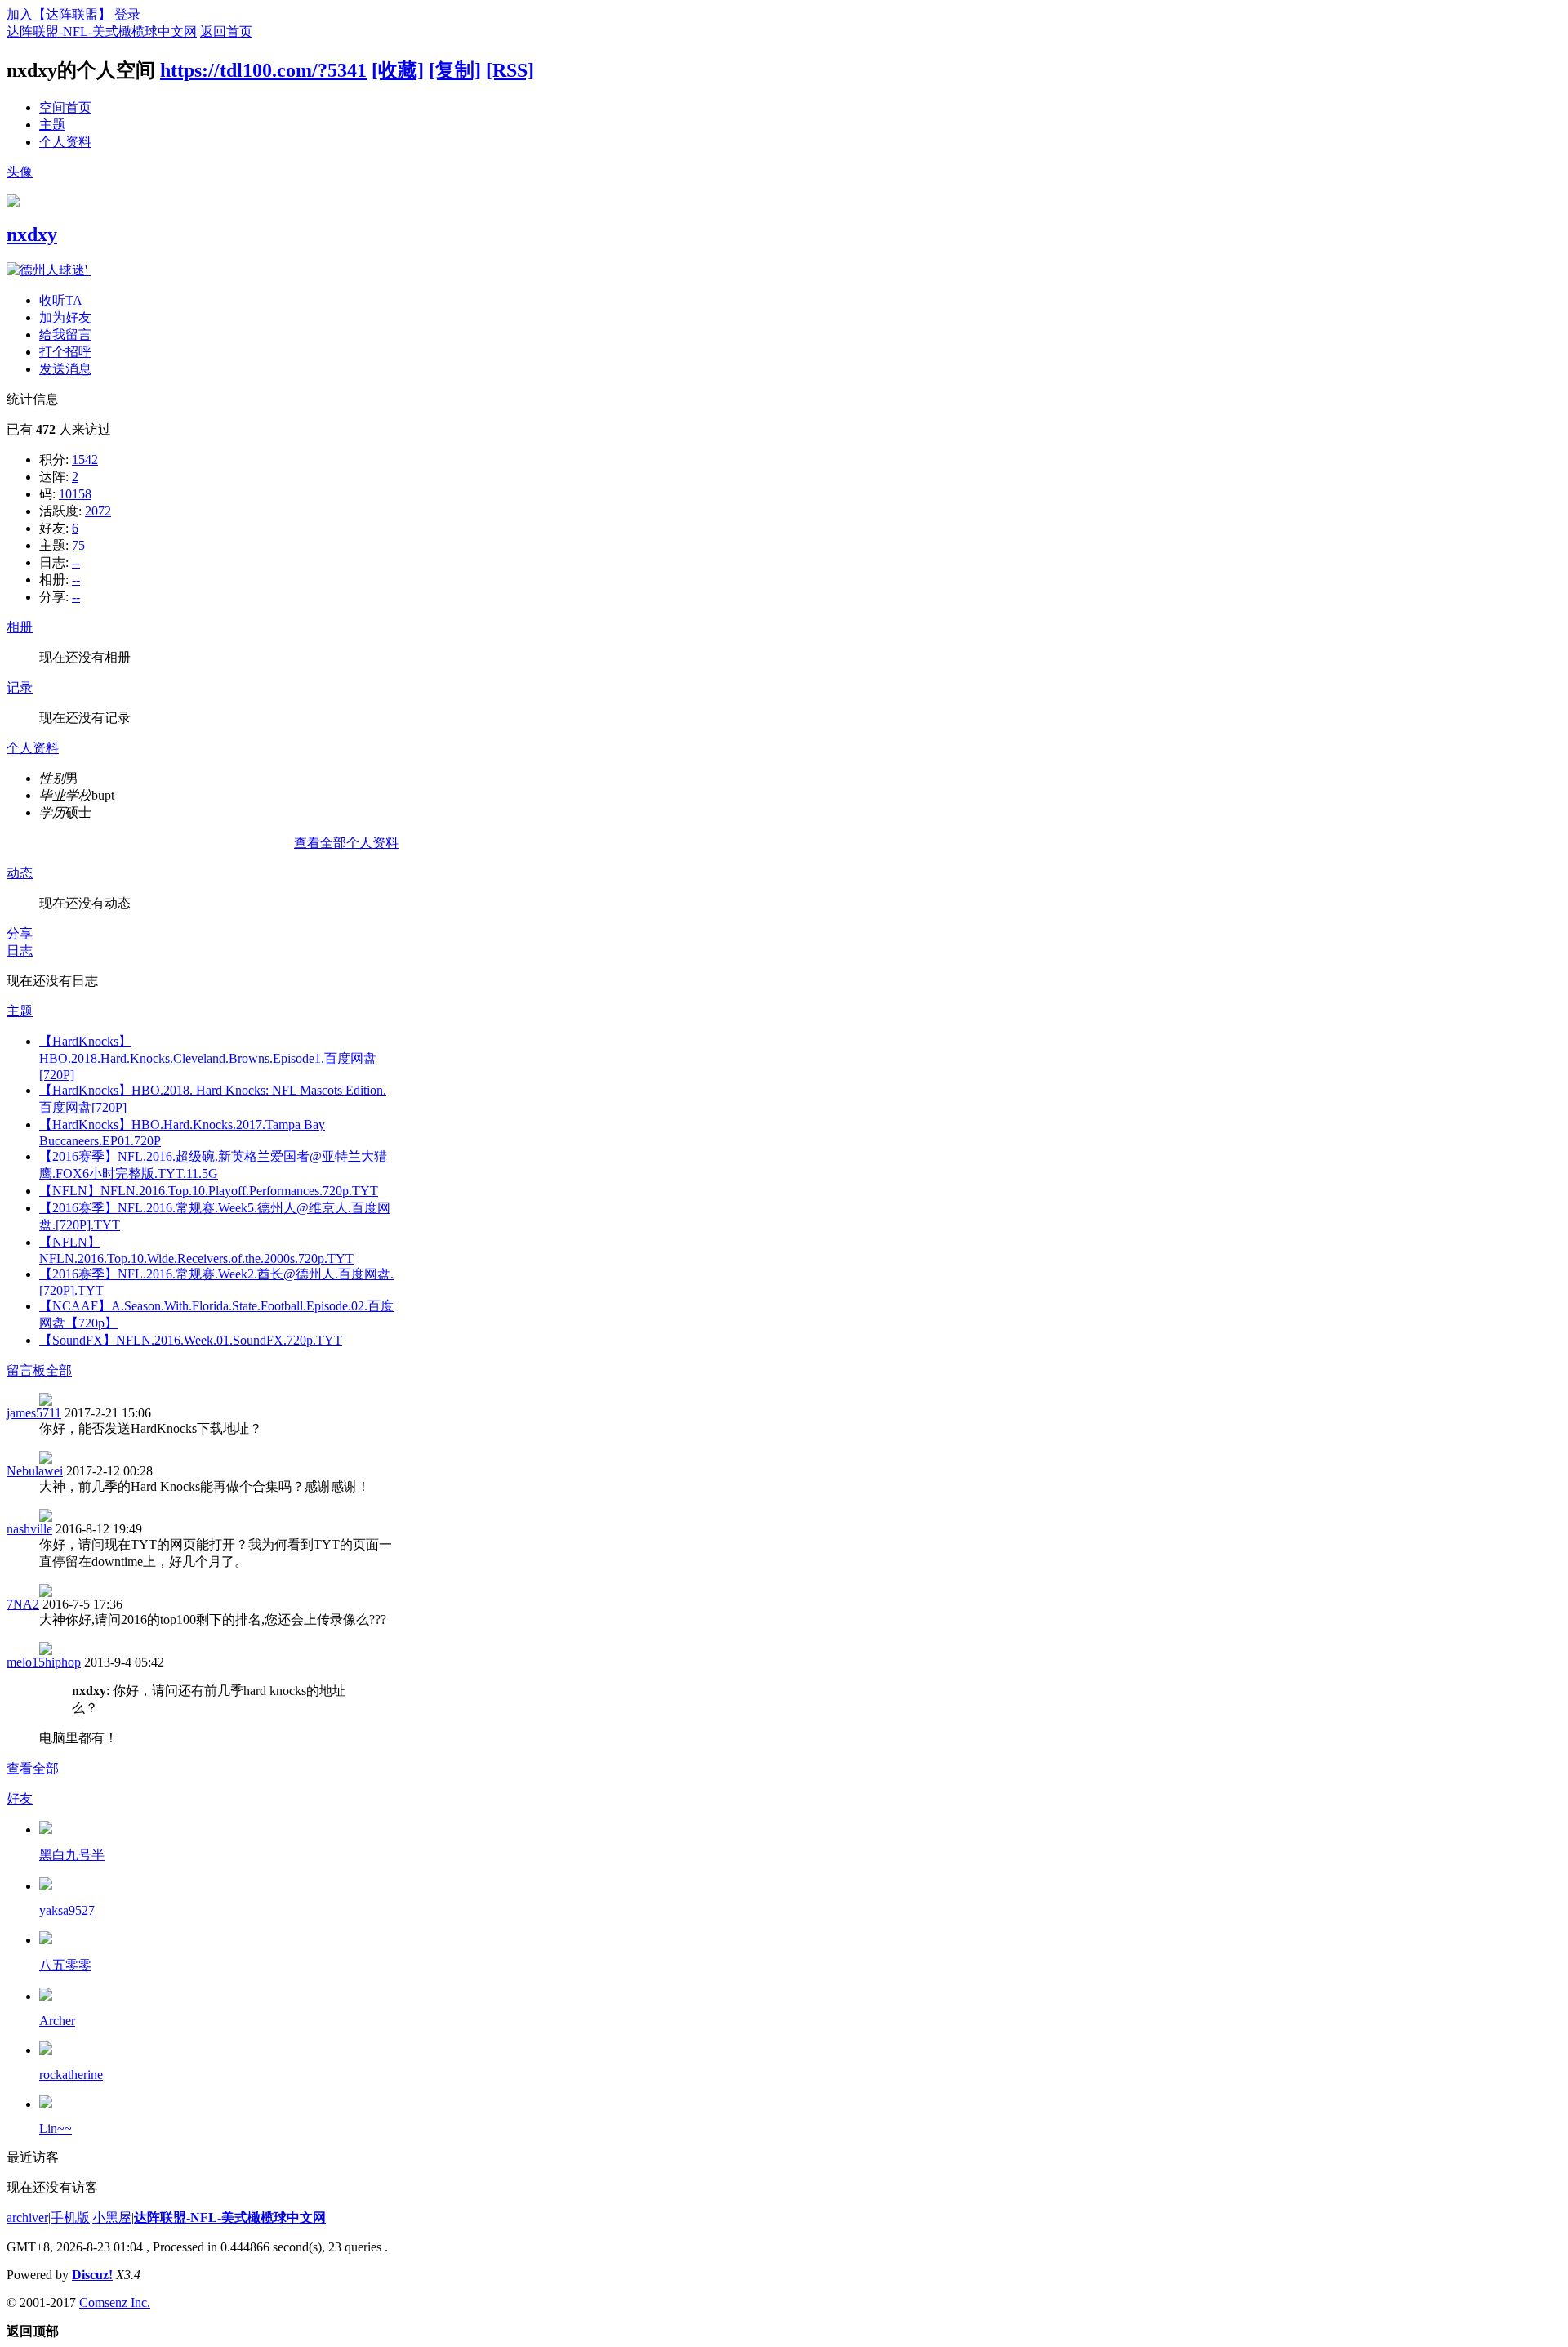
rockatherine (71, 2075)
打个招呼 (65, 352)
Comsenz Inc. (115, 2302)
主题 (52, 125)
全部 (59, 1370)
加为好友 (65, 317)
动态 (20, 873)
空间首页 (65, 107)
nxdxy (32, 234)
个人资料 (65, 142)
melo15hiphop (44, 1662)
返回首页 (226, 31)
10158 (75, 494)
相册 (20, 627)
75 (78, 545)
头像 (20, 172)
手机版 (70, 2218)
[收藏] (398, 70)
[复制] (455, 70)
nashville (29, 1529)
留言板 (26, 1370)
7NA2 (23, 1604)
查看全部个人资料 (346, 843)
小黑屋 (112, 2218)
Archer (57, 2021)
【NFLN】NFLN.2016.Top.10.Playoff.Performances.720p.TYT (209, 1191)
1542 (85, 460)
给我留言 (65, 335)
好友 (20, 1798)
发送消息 (65, 369)
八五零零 (65, 1965)
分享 (20, 933)
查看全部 (33, 1768)
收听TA (61, 300)
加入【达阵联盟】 (59, 14)
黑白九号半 (72, 1855)
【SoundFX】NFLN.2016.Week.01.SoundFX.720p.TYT (191, 1340)
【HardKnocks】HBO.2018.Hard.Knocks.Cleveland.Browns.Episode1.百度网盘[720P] (208, 1058)
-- (76, 562)
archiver (27, 2218)
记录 (20, 687)
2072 (98, 511)
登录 (127, 14)
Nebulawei (35, 1471)
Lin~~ (56, 2128)
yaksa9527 (67, 1910)
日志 (20, 950)
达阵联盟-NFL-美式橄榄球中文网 (102, 31)
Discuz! (92, 2275)
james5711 (34, 1413)
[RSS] (510, 70)
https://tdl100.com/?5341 (263, 70)
